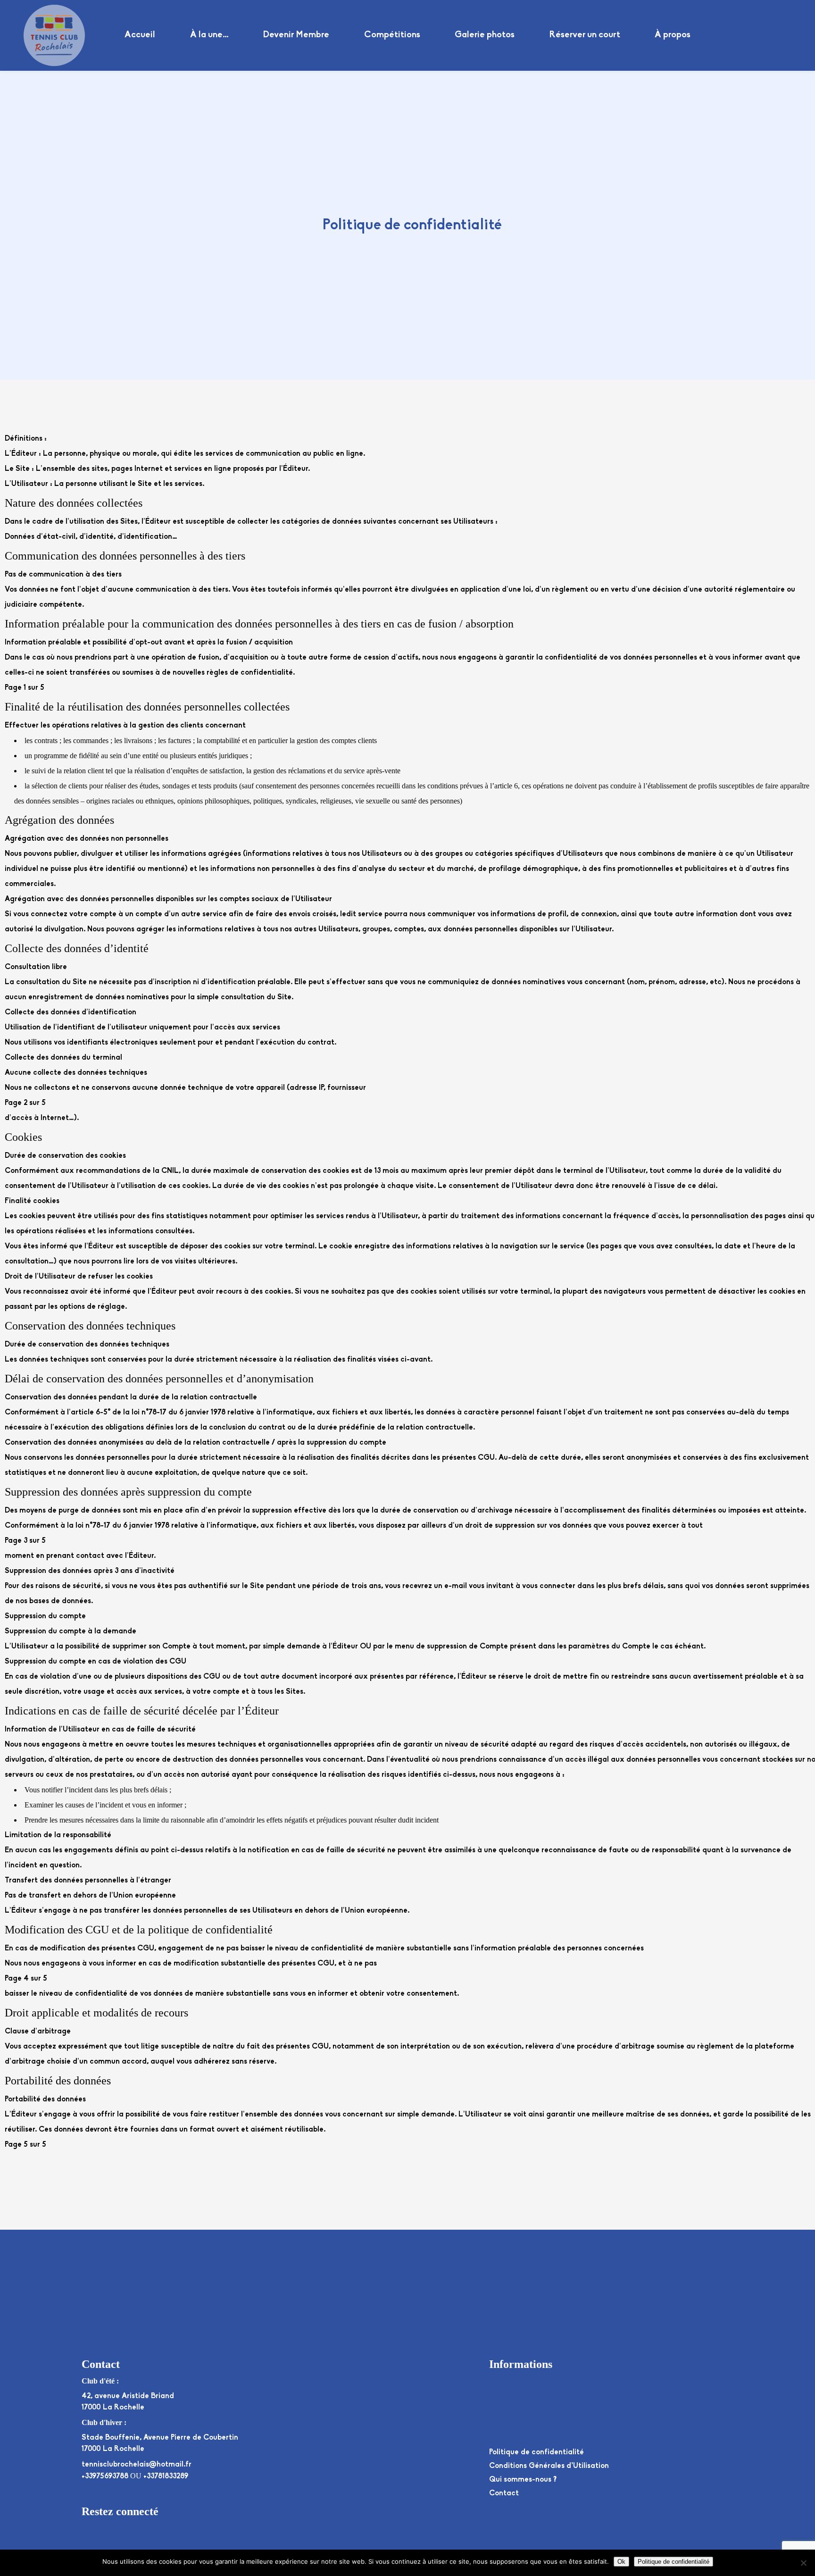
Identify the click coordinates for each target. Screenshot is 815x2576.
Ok (621, 2562)
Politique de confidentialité (536, 2452)
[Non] (803, 2563)
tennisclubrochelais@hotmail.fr (137, 2465)
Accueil (140, 35)
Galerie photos (485, 35)
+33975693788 (105, 2476)
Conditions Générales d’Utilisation (549, 2466)
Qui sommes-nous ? (523, 2480)
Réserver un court (585, 35)
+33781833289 (166, 2476)
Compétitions (392, 35)
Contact (504, 2493)
